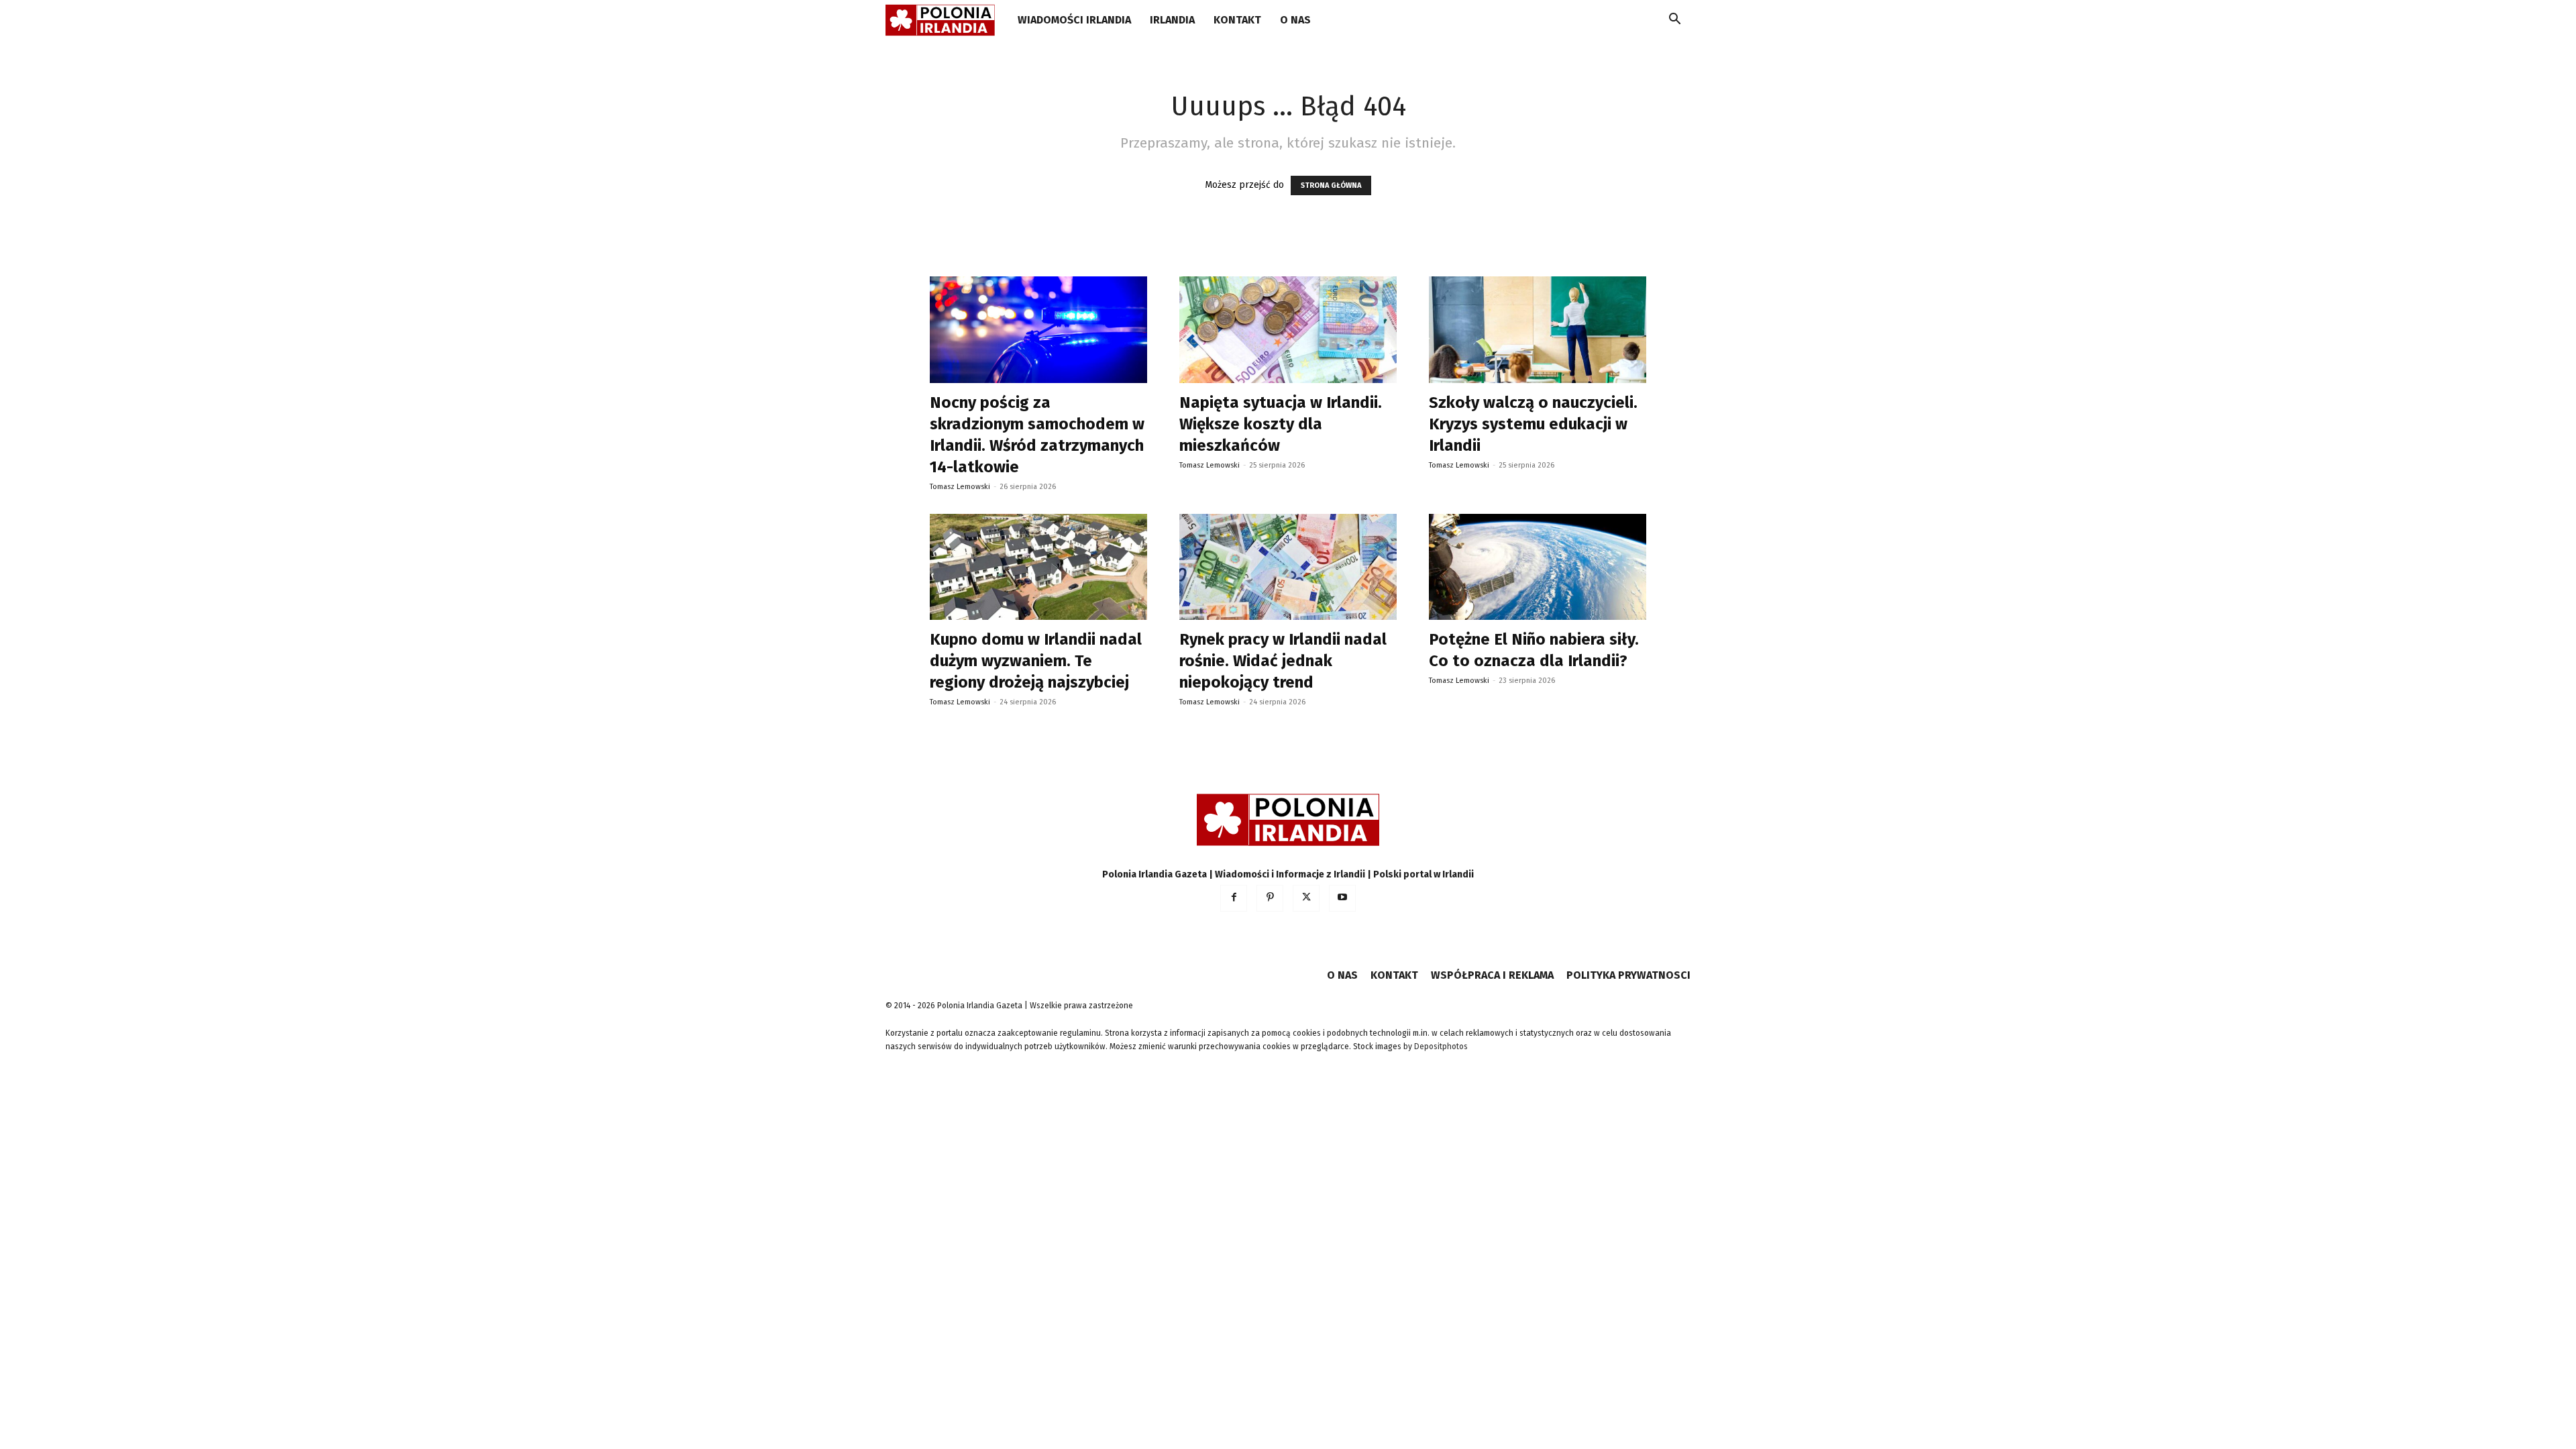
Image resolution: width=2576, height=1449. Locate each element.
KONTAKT (1237, 20)
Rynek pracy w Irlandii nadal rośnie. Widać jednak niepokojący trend (1283, 661)
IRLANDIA (1172, 20)
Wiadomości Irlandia (1074, 20)
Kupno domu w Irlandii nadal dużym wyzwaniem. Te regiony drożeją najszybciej (1036, 661)
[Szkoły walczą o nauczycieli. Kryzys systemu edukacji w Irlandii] (1538, 330)
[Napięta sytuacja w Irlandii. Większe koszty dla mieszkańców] (1288, 330)
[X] (1306, 898)
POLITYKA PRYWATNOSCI (1628, 975)
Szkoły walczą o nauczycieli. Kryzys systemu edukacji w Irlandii (1533, 424)
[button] (1674, 21)
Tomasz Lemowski (960, 487)
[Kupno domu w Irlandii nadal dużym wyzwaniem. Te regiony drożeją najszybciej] (1038, 567)
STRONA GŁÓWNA (1331, 185)
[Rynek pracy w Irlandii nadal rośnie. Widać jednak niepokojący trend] (1288, 567)
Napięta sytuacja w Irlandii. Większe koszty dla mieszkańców (1281, 424)
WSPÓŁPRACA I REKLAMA (1492, 975)
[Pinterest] (1270, 898)
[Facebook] (1234, 898)
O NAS (1295, 20)
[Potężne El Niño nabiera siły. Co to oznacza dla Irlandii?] (1538, 567)
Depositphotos (1441, 1046)
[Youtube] (1342, 898)
